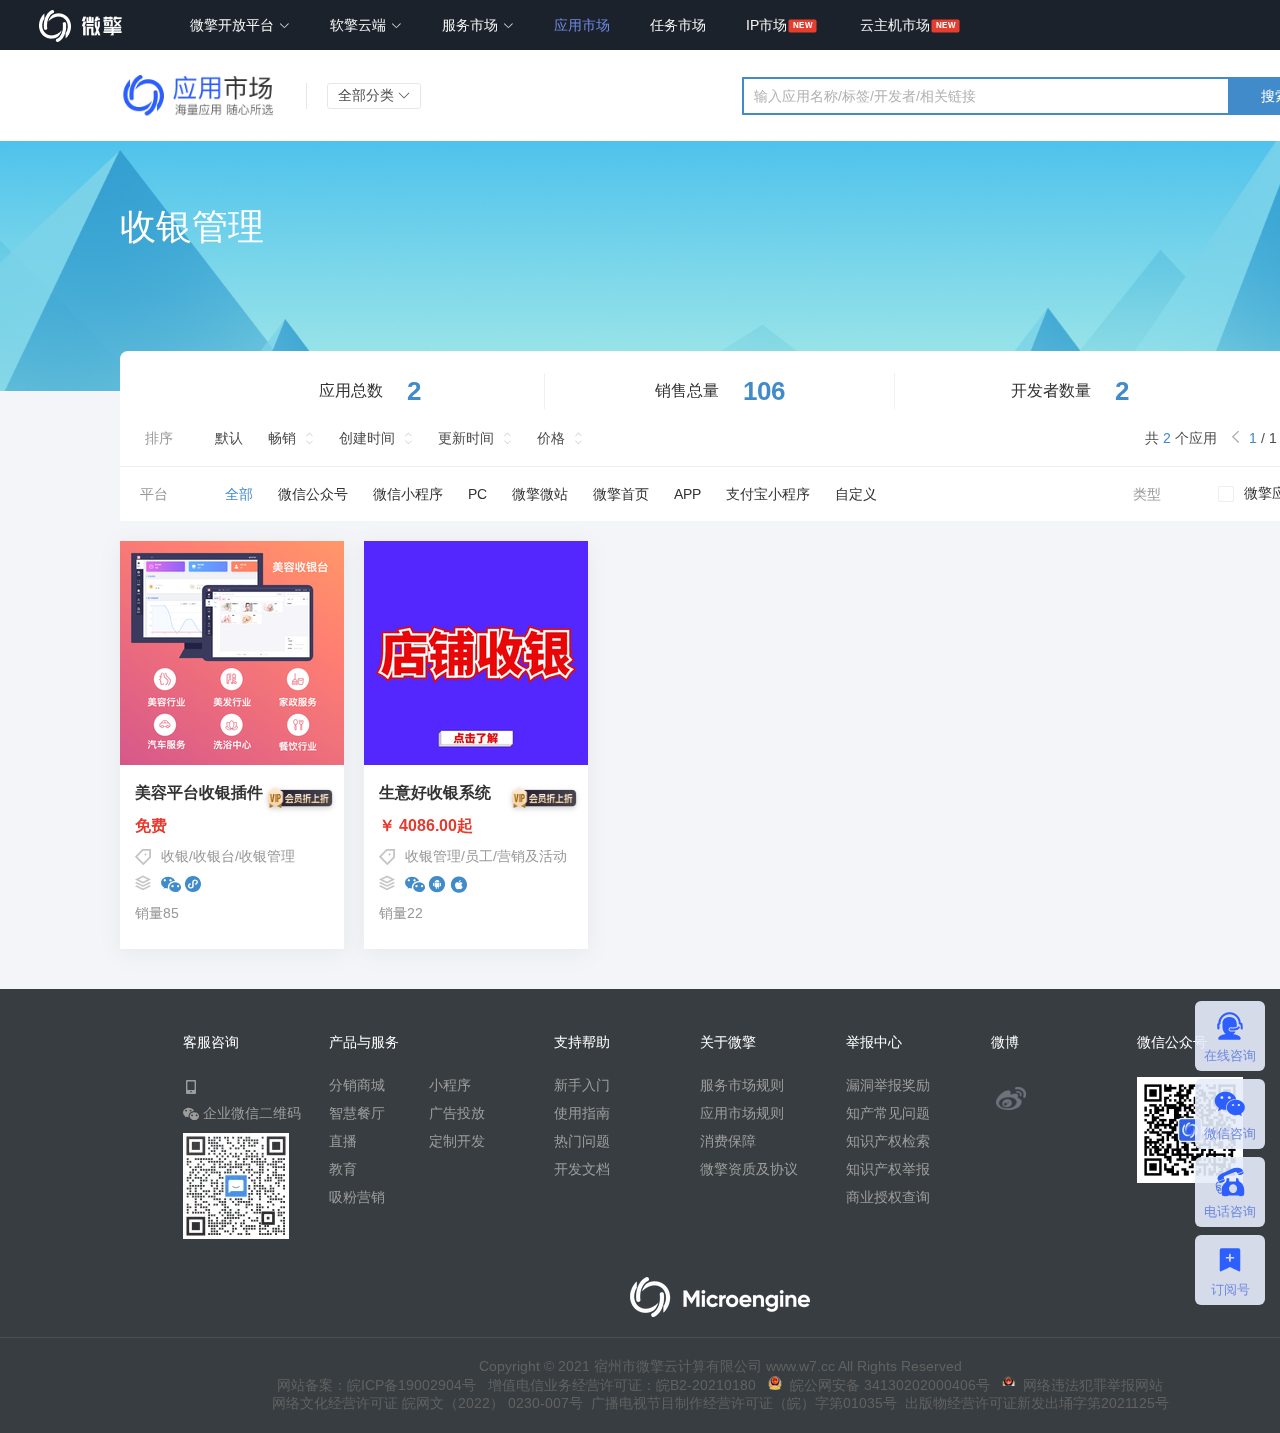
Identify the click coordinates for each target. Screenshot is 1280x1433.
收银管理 (267, 856)
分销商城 (357, 1085)
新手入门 (582, 1085)
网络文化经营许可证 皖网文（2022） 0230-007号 (427, 1403)
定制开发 (457, 1141)
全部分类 (368, 95)
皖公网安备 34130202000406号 (886, 1385)
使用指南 (582, 1113)
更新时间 (466, 438)
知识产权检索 (888, 1141)
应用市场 (582, 25)
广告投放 (457, 1113)
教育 (343, 1169)
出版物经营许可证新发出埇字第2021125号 (1033, 1403)
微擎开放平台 (234, 25)
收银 (175, 856)
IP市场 (766, 25)
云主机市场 (895, 25)
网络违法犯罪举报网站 (1089, 1385)
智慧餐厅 (357, 1113)
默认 (229, 438)
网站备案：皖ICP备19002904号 (376, 1385)
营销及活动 (532, 856)
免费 (151, 826)
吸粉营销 (357, 1197)
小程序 (450, 1085)
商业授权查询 (888, 1197)
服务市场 (472, 25)
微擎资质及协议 (749, 1169)
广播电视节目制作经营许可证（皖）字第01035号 (740, 1403)
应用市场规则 (742, 1113)
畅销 (282, 438)
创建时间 (367, 438)
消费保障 (728, 1141)
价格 (551, 438)
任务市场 (678, 25)
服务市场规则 (742, 1085)
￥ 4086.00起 (426, 826)
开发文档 (582, 1169)
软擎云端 (360, 25)
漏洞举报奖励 (888, 1085)
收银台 (214, 856)
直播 (343, 1141)
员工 (479, 856)
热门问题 (582, 1141)
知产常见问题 (888, 1113)
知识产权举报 (888, 1169)
